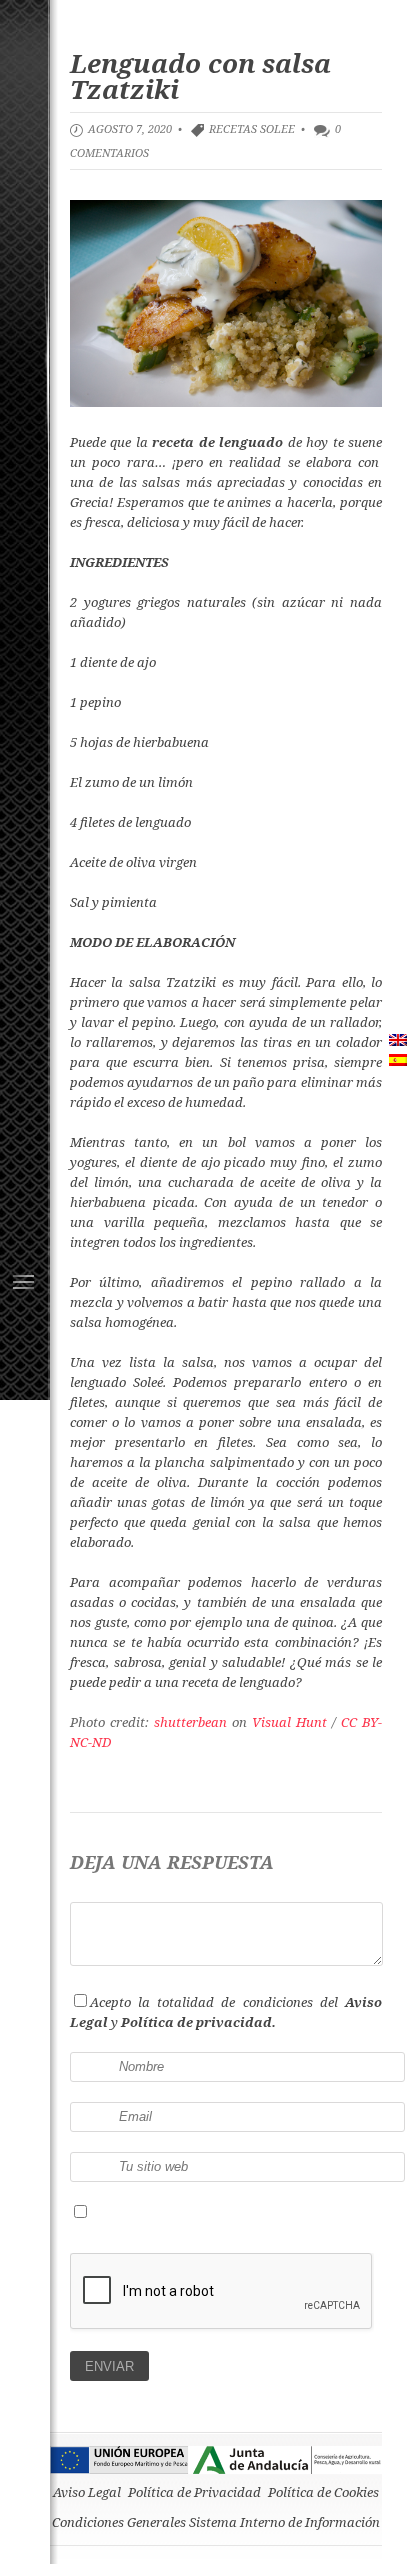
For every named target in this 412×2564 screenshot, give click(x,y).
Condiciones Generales (119, 2522)
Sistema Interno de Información (284, 2522)
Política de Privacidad (194, 2492)
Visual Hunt (289, 1722)
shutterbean (190, 1722)
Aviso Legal (87, 2492)
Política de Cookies (323, 2492)
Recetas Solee (252, 128)
